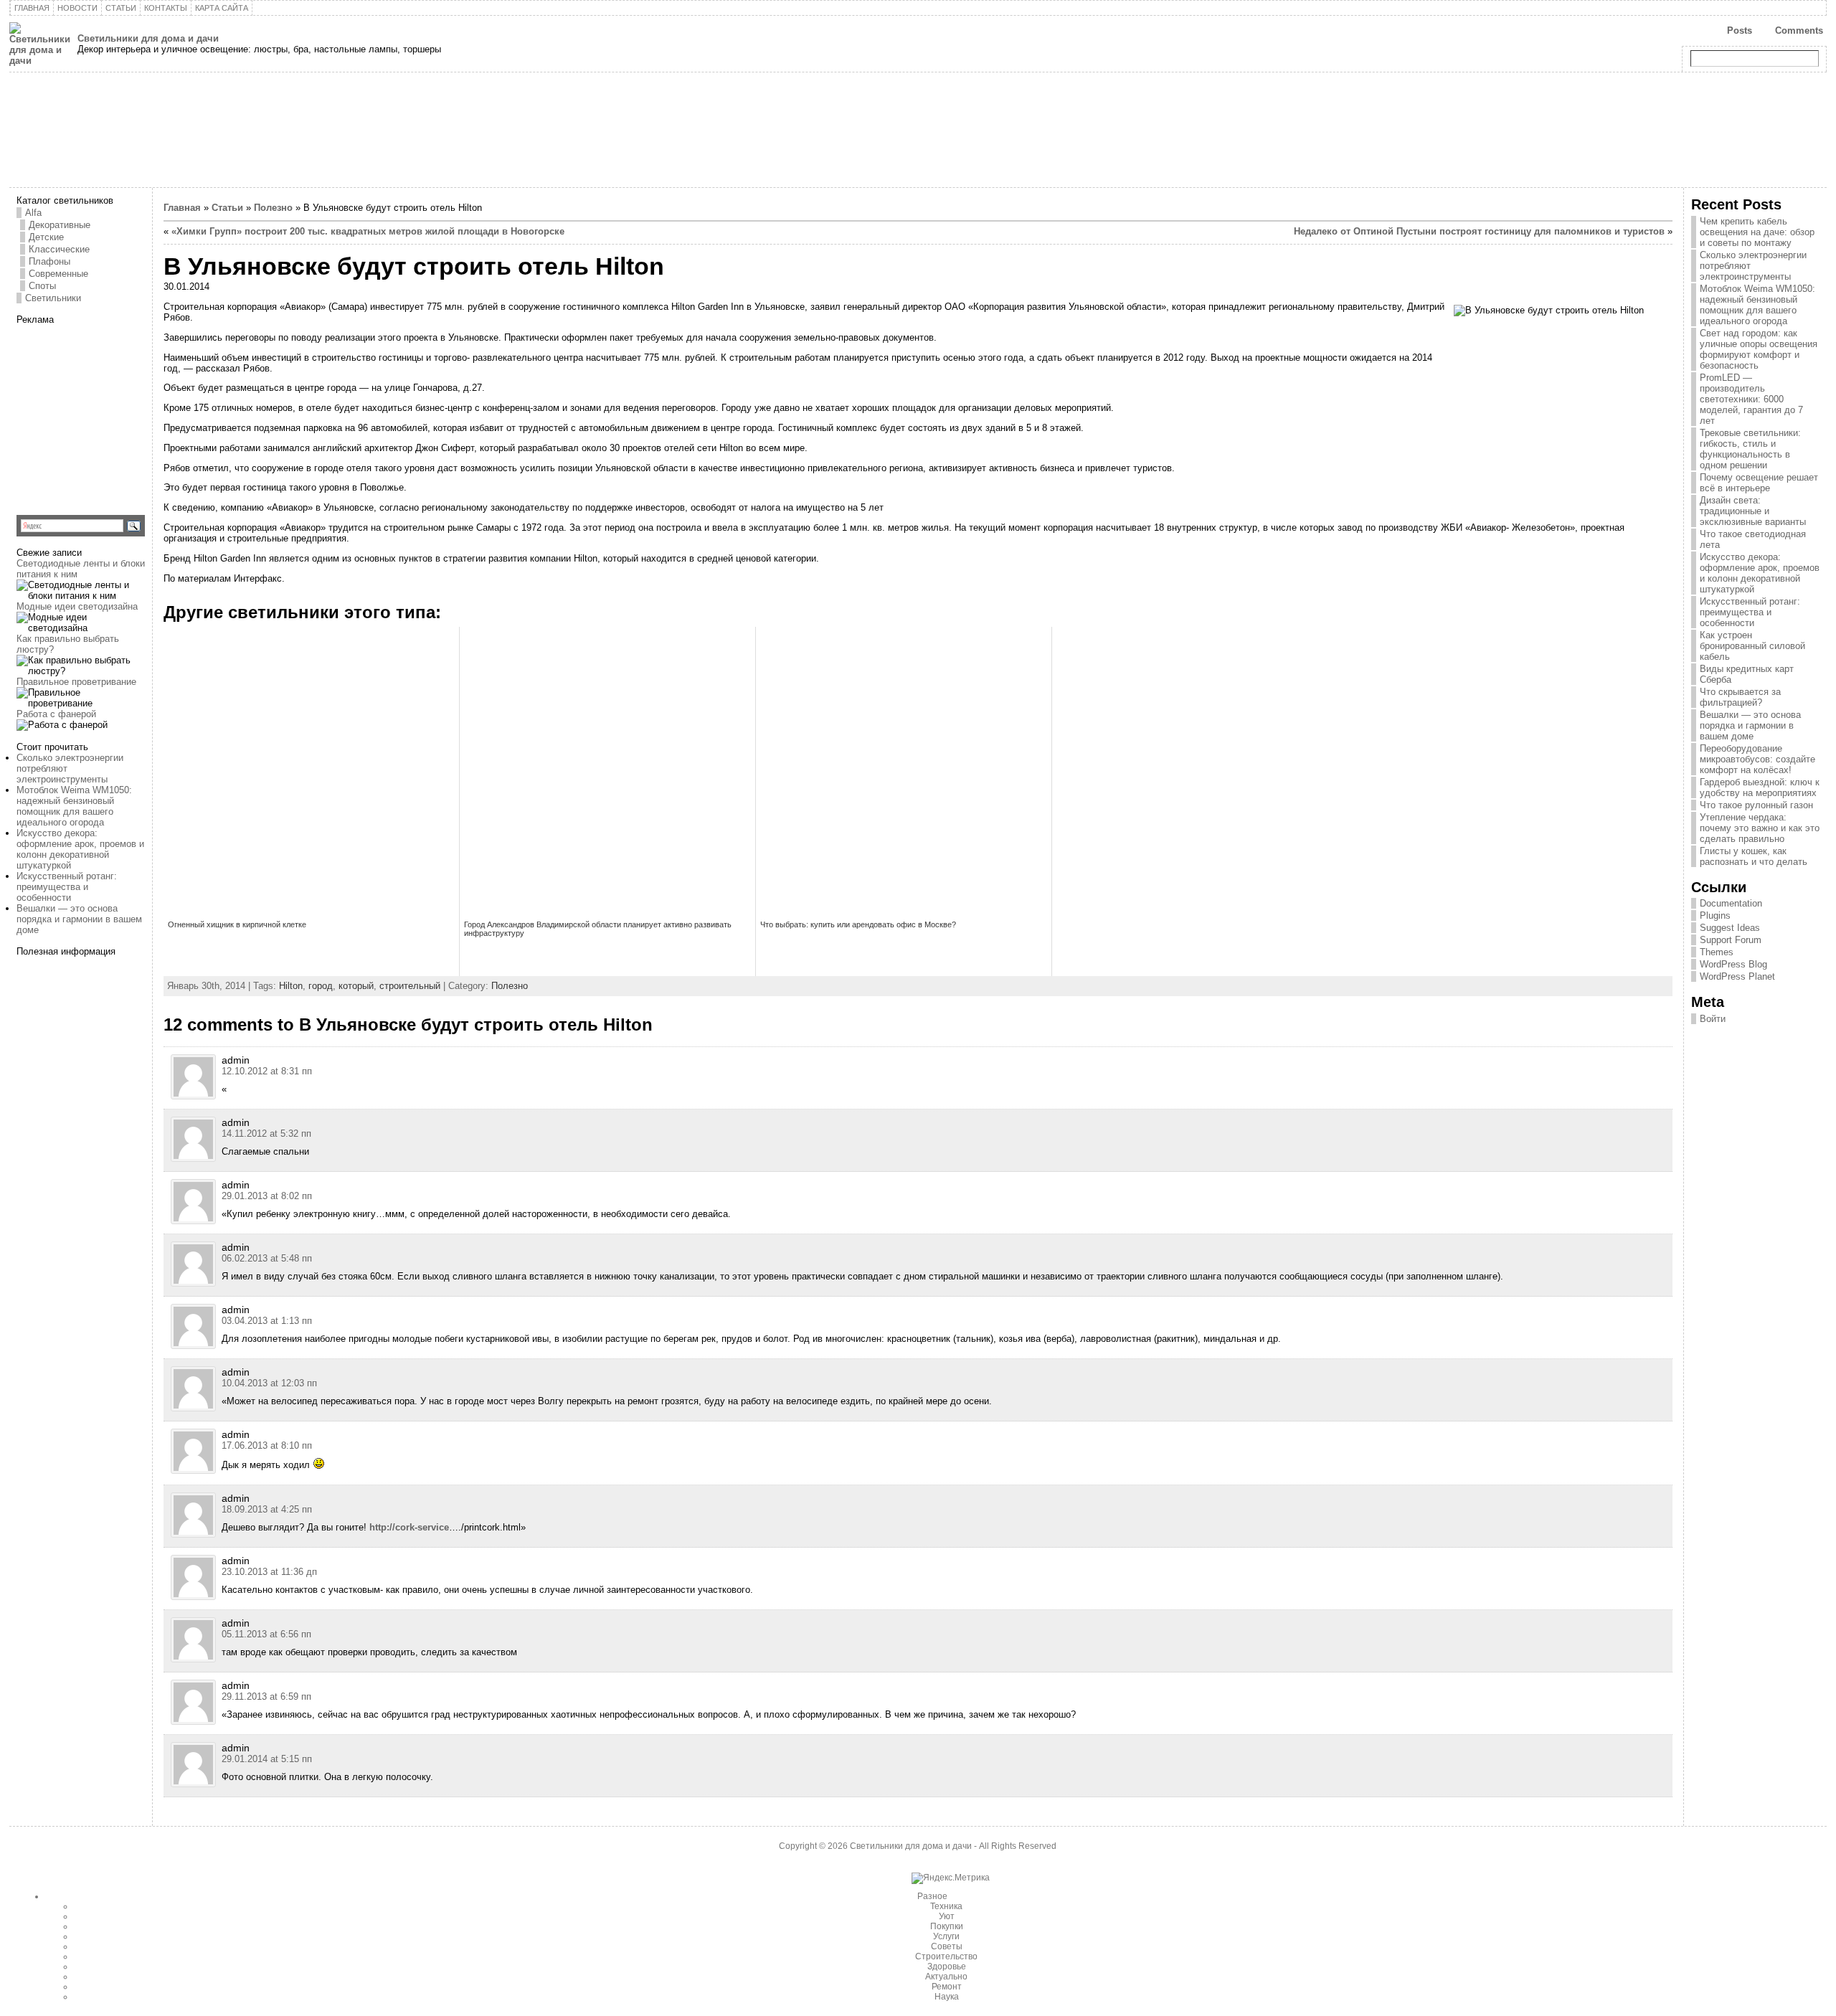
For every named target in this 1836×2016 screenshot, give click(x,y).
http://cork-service (409, 1527)
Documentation (1731, 903)
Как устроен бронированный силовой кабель (1752, 646)
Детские (46, 237)
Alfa (33, 213)
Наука (947, 1997)
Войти (1713, 1019)
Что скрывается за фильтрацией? (1740, 697)
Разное (932, 1896)
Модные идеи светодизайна (77, 606)
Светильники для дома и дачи (148, 38)
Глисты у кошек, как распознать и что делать (1754, 856)
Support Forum (1731, 940)
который (356, 986)
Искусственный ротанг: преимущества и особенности (67, 887)
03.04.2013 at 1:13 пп (267, 1321)
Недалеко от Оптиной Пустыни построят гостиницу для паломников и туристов (1479, 231)
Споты (42, 286)
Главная (182, 208)
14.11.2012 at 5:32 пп (266, 1134)
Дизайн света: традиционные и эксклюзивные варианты (1753, 511)
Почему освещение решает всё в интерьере (1759, 483)
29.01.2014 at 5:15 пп (267, 1759)
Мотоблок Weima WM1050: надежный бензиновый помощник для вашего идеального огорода (74, 806)
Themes (1717, 952)
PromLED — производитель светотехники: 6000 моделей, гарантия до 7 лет (1751, 399)
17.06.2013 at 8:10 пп (267, 1445)
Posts (1740, 30)
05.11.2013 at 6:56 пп (266, 1634)
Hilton (291, 986)
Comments (1799, 30)
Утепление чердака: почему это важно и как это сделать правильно (1760, 828)
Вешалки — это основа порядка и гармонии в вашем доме (79, 919)
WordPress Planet (1737, 976)
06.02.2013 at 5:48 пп (267, 1258)
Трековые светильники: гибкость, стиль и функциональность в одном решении (1750, 449)
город (321, 986)
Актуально (946, 1977)
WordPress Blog (1733, 964)
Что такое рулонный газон (1756, 805)
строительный (410, 986)
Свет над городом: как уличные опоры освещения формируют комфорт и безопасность (1759, 349)
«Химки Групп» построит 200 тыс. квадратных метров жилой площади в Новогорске (368, 231)
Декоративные (60, 225)
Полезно (273, 208)
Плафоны (49, 261)
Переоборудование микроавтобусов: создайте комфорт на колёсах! (1757, 759)
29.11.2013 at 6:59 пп (266, 1696)
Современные (58, 274)
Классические (59, 249)
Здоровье (947, 1967)
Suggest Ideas (1730, 928)
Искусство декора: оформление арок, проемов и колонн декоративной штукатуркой (80, 849)
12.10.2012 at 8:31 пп (267, 1071)
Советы (947, 1946)
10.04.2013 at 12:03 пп (269, 1383)
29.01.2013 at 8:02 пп (267, 1196)
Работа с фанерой (56, 714)
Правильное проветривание (76, 682)
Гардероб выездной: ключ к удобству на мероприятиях (1760, 787)
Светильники (53, 298)
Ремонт (947, 1987)
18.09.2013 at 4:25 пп (267, 1509)
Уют (947, 1916)
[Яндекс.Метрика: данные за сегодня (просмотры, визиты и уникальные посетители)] (951, 1878)
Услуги (946, 1936)
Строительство (946, 1956)
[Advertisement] (106, 415)
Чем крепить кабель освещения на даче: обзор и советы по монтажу (1757, 232)
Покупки (947, 1926)
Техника (946, 1906)
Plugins (1715, 915)
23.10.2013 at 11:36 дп (269, 1572)
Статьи (227, 208)
